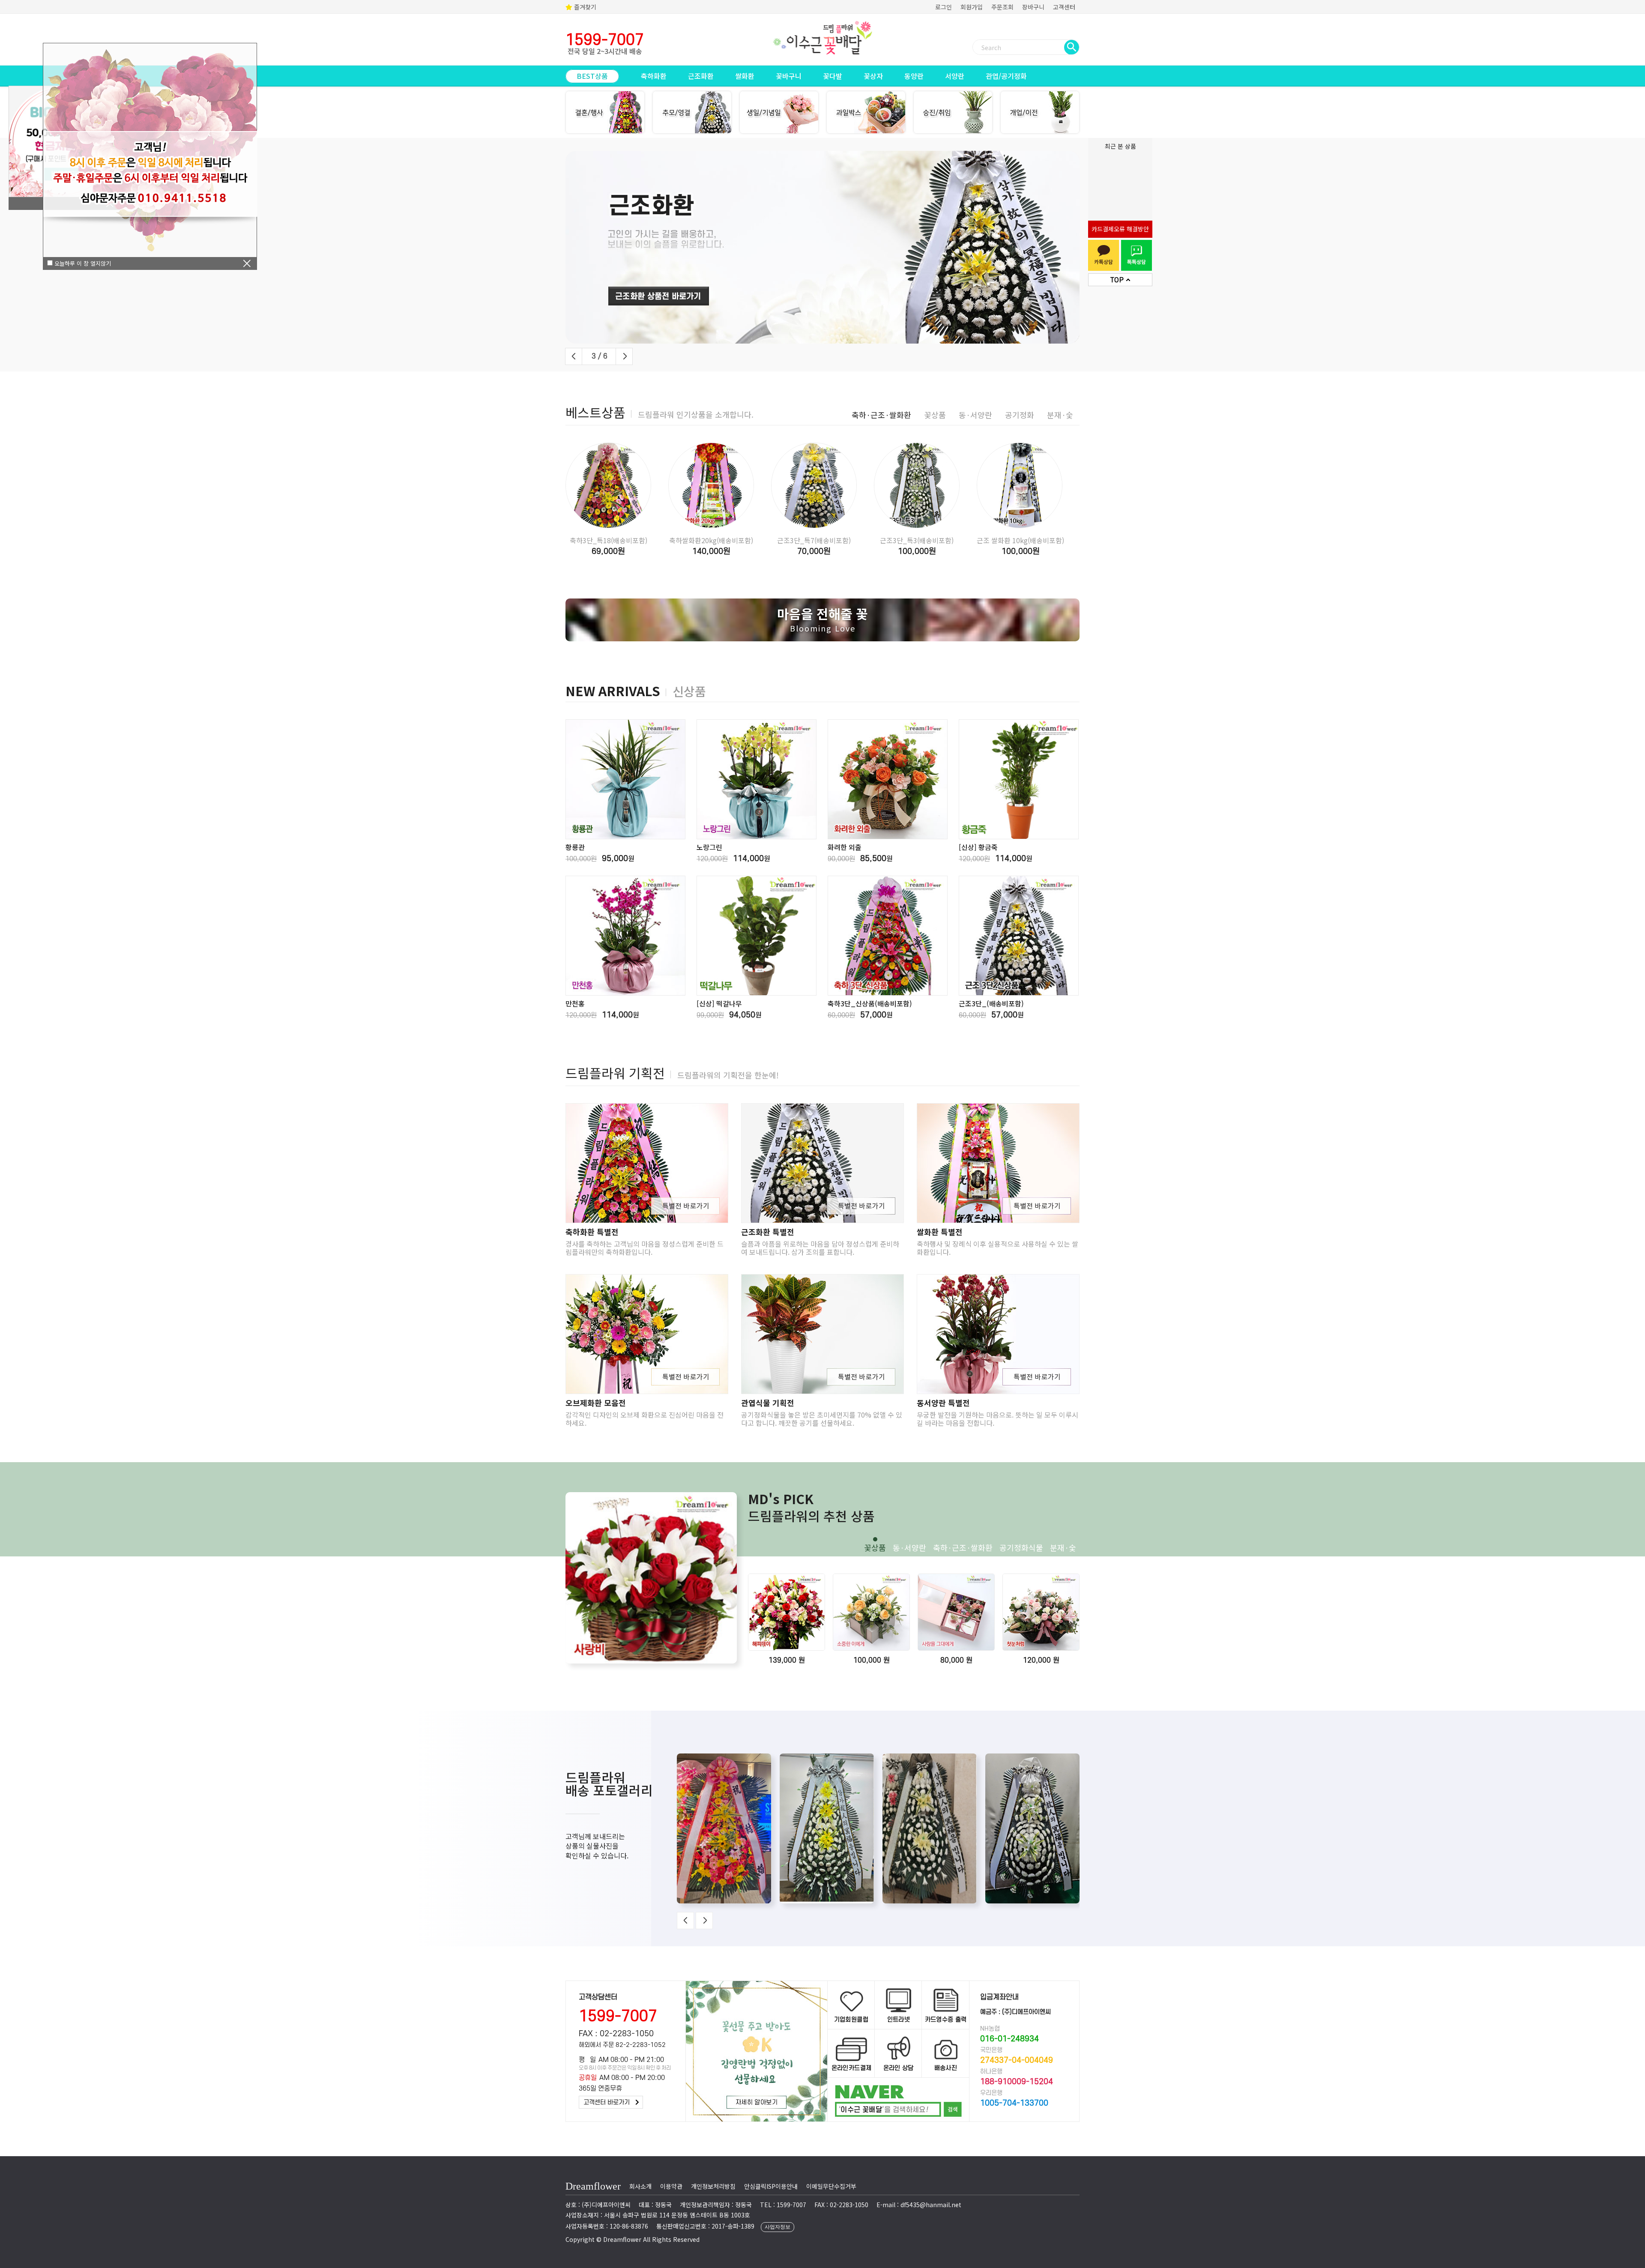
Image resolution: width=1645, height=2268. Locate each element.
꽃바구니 (789, 76)
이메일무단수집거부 (831, 2186)
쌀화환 (745, 76)
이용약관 (671, 2186)
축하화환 (654, 76)
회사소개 (640, 2186)
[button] (574, 356)
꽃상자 (873, 76)
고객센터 (1064, 7)
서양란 (955, 76)
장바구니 (1033, 7)
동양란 (914, 76)
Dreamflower (593, 2186)
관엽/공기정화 (1006, 76)
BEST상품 (592, 76)
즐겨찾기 (584, 7)
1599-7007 (618, 2017)
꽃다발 (833, 76)
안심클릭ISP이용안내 (771, 2186)
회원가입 (972, 7)
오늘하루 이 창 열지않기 (82, 263)
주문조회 (1002, 7)
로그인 (944, 7)
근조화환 (701, 76)
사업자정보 (778, 2227)
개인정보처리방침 (713, 2186)
